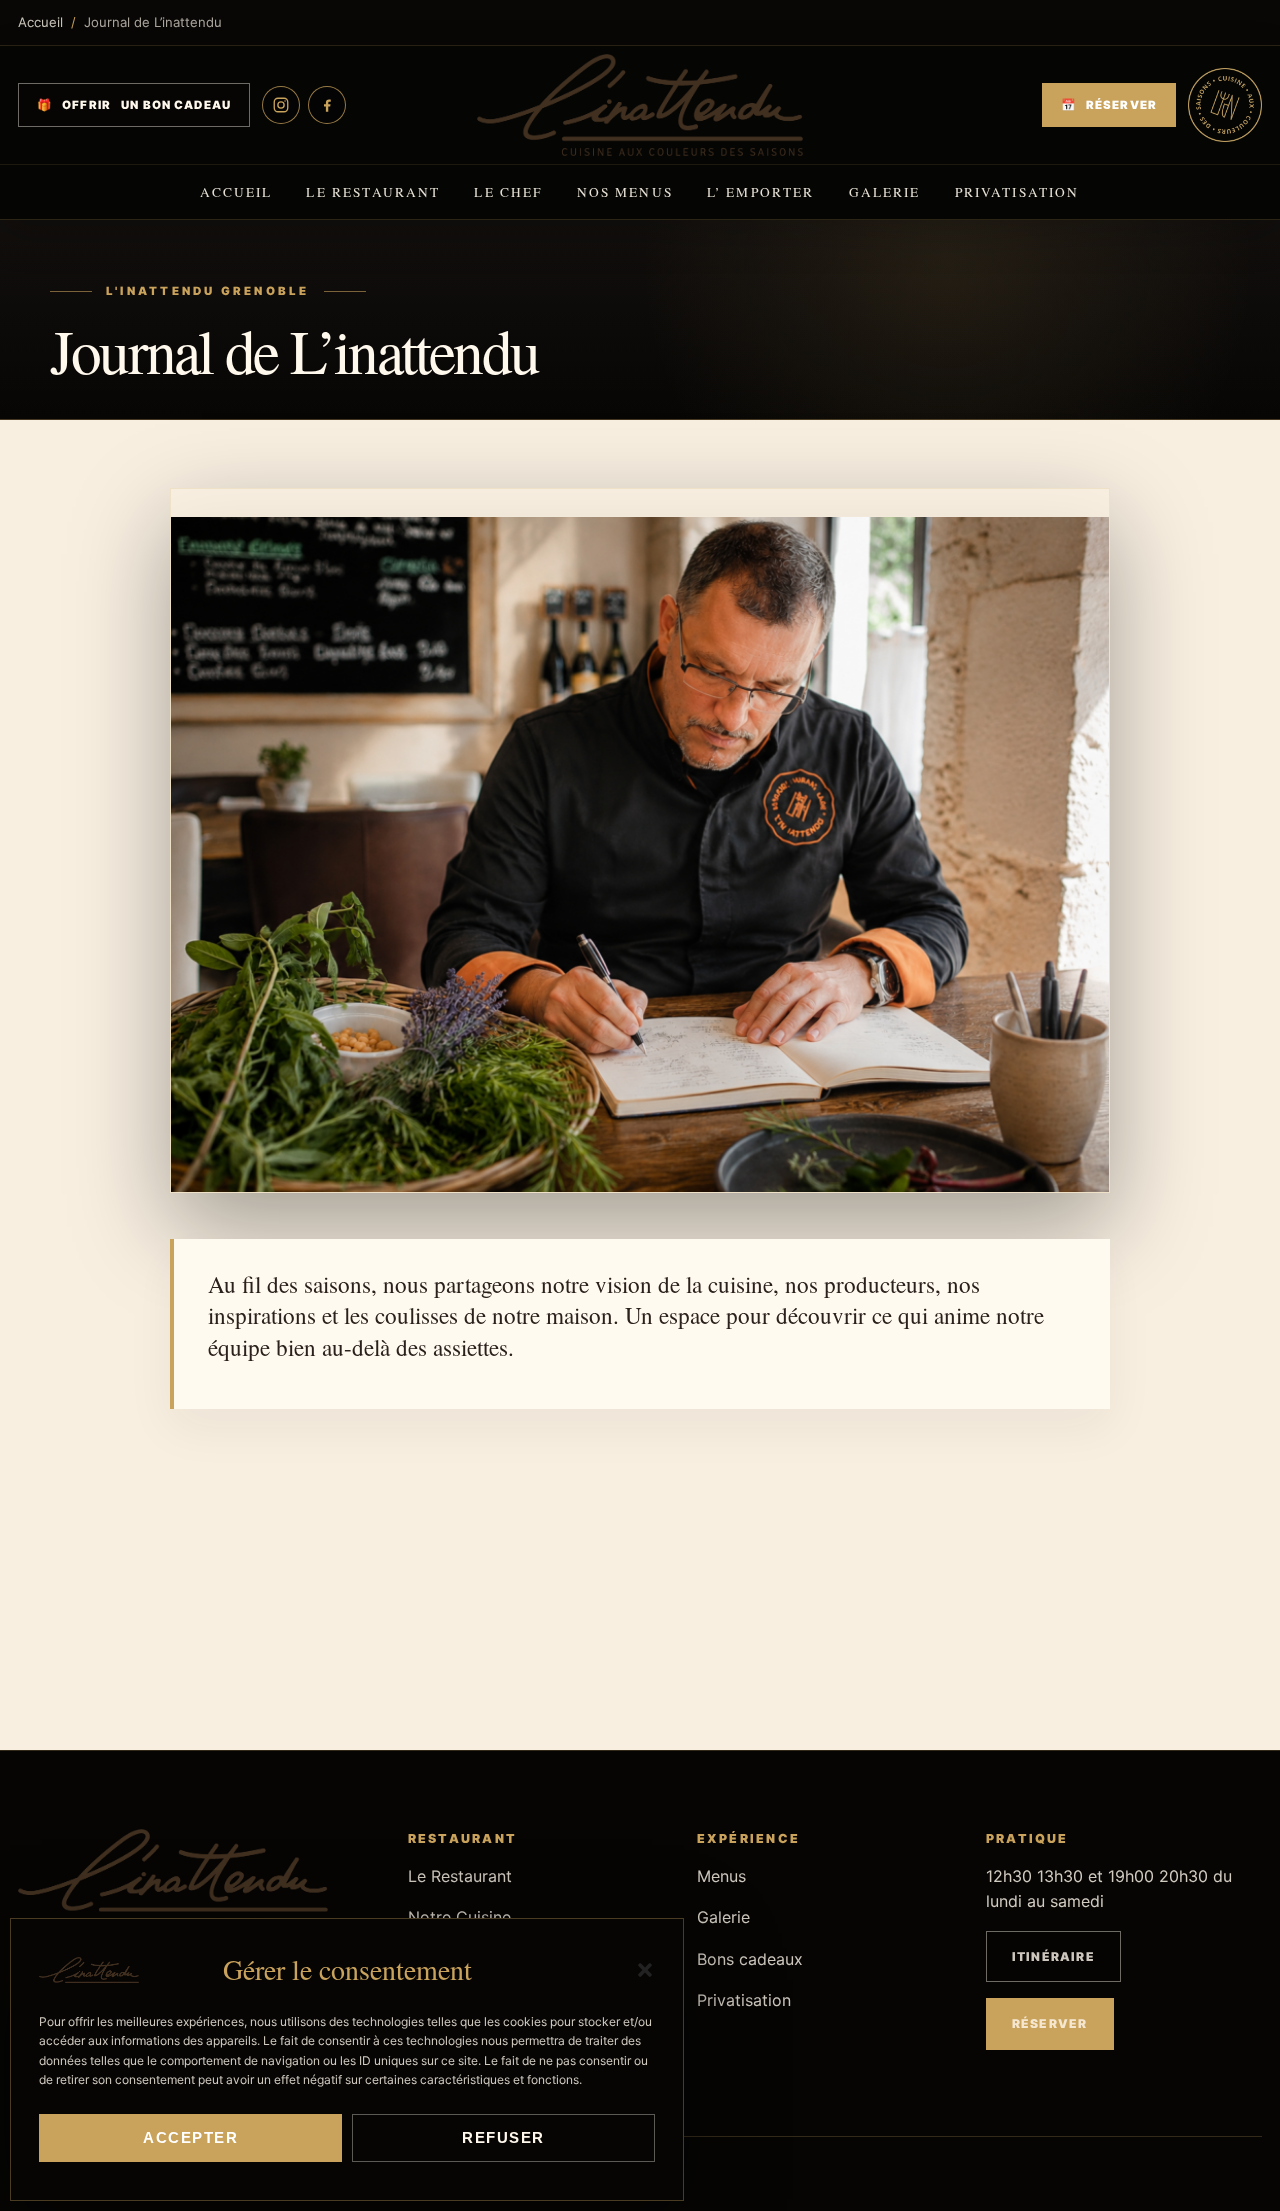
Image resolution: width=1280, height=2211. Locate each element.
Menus (750, 1629)
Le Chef (508, 192)
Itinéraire (1053, 1956)
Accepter (190, 2137)
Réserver (971, 1629)
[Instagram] (281, 105)
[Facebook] (327, 105)
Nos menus (625, 192)
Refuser (503, 2137)
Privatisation (1017, 192)
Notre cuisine (309, 1629)
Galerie (885, 192)
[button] (645, 1970)
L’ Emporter (761, 192)
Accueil (40, 22)
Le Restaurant (373, 192)
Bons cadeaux (750, 1959)
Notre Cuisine (459, 1917)
